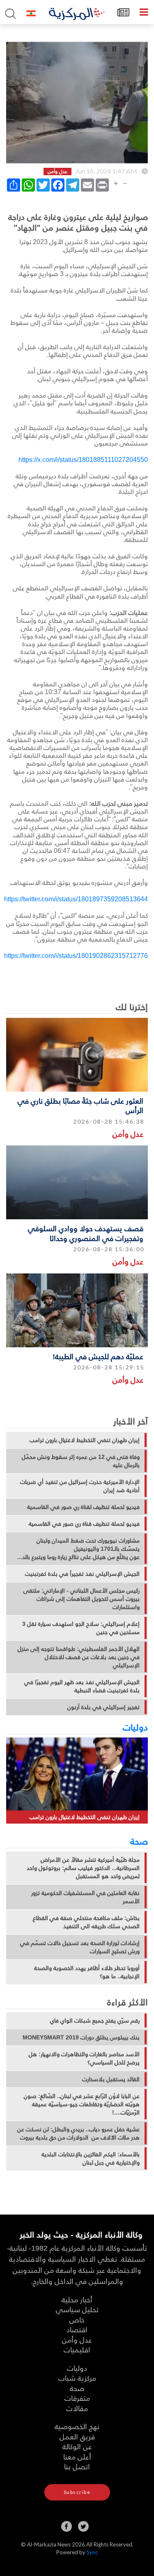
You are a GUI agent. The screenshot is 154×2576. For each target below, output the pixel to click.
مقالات (77, 2408)
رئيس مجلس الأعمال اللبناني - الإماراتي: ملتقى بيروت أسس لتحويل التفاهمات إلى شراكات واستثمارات (82, 1599)
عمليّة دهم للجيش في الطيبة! (98, 1356)
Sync (92, 2552)
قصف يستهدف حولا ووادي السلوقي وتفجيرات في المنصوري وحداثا (86, 1233)
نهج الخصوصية (77, 2426)
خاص (77, 2319)
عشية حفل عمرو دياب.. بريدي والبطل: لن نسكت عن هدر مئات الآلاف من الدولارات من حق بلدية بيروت (78, 2133)
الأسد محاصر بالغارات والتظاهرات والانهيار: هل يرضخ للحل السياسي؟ (84, 2058)
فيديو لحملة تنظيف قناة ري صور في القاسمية (84, 1524)
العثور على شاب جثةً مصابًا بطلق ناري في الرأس (80, 1105)
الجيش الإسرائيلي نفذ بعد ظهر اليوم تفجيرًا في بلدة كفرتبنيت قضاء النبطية (82, 1686)
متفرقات (77, 2398)
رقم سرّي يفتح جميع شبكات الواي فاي (95, 2021)
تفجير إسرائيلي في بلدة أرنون (103, 1707)
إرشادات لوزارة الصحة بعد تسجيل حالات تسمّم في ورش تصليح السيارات (80, 1947)
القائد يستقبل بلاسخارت (111, 2079)
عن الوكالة (77, 2446)
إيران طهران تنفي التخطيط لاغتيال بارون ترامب (85, 1440)
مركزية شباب (77, 2378)
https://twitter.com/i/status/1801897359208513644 (76, 899)
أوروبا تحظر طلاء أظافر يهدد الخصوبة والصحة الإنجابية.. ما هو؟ (87, 1972)
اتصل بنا (77, 2466)
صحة (139, 1841)
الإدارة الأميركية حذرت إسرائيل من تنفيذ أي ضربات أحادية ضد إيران (80, 1486)
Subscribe (77, 2492)
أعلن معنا (77, 2456)
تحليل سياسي (77, 2309)
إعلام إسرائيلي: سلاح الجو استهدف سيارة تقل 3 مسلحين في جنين (81, 1628)
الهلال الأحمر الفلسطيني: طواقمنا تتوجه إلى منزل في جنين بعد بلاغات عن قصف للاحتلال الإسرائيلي (79, 1657)
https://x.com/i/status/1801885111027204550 (83, 459)
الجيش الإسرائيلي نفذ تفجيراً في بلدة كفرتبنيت (82, 1574)
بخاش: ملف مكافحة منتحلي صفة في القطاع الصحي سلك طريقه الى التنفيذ (86, 1922)
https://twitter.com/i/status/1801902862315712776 (76, 955)
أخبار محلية (77, 2299)
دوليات (135, 1727)
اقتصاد (77, 2329)
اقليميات (77, 2349)
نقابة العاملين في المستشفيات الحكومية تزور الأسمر (85, 1897)
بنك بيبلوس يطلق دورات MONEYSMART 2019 (81, 2037)
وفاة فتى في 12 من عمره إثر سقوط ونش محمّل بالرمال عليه (81, 1461)
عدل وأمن (128, 1134)
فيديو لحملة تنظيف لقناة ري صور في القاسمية (83, 1507)
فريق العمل (77, 2436)
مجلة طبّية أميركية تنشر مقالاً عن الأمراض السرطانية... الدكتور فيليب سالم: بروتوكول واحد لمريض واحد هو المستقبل (83, 1868)
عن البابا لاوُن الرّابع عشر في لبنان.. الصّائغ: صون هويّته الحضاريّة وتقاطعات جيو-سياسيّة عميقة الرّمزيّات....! (82, 2104)
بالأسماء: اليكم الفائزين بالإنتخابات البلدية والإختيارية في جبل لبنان (91, 2158)
